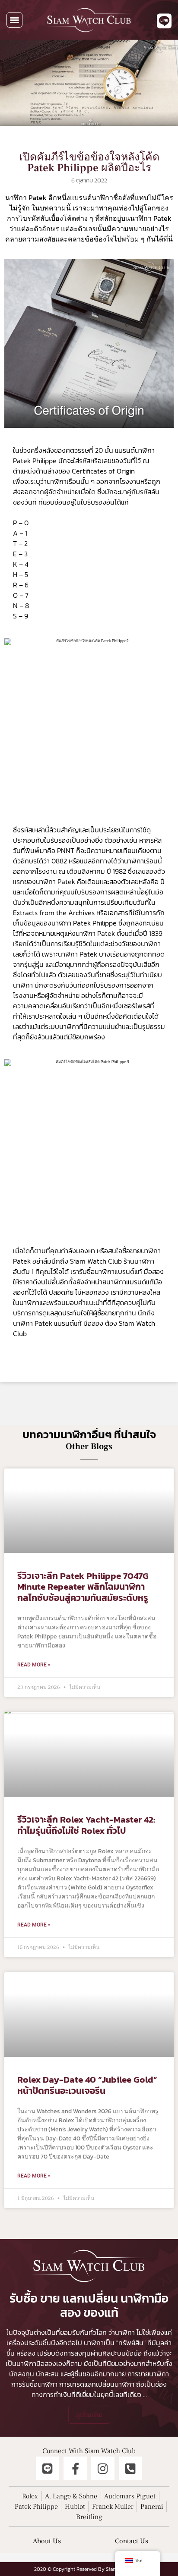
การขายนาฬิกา (148, 2374)
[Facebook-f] (75, 2468)
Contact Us (132, 2541)
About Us (47, 2541)
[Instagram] (103, 2468)
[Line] (48, 2468)
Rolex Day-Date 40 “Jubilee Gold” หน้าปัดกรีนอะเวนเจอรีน (87, 2085)
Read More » (34, 1665)
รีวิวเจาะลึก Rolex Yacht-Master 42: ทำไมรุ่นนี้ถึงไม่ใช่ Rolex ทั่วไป (86, 1825)
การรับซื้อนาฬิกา (34, 2384)
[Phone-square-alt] (130, 2468)
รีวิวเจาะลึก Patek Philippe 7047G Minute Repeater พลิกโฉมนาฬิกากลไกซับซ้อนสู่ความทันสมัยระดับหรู (83, 1586)
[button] (14, 20)
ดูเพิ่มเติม (89, 2415)
